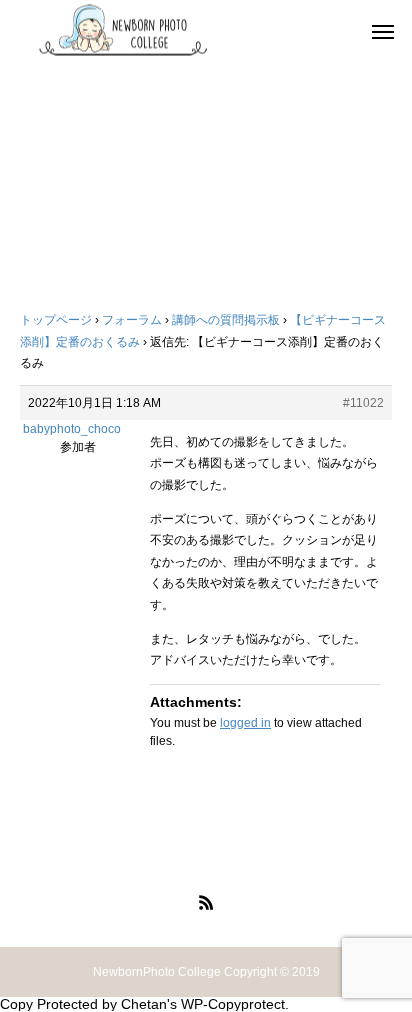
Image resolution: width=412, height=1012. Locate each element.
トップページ (56, 320)
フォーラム (132, 320)
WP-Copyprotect (233, 1004)
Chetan (144, 1004)
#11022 (363, 403)
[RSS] (206, 902)
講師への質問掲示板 (226, 320)
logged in (245, 723)
